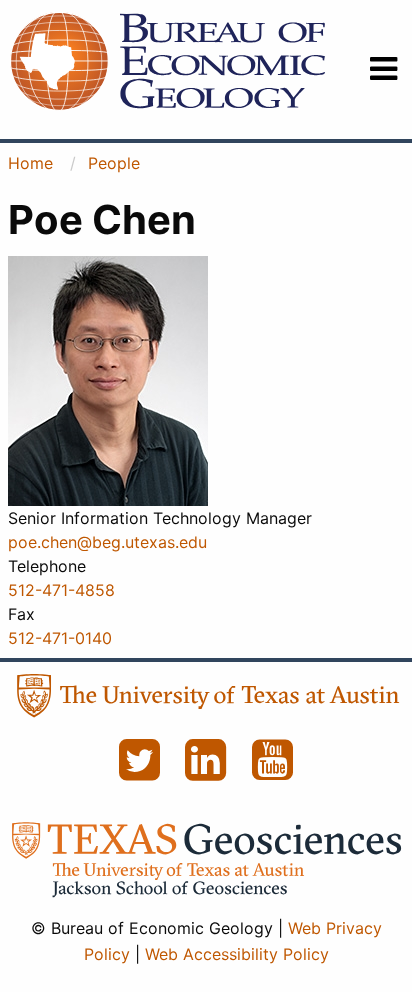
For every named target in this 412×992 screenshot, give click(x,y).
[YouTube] (273, 771)
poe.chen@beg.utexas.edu (107, 542)
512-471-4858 (61, 590)
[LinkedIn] (208, 771)
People (114, 163)
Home (30, 163)
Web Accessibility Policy (237, 954)
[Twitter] (141, 771)
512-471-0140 (60, 638)
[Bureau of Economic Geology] (168, 60)
